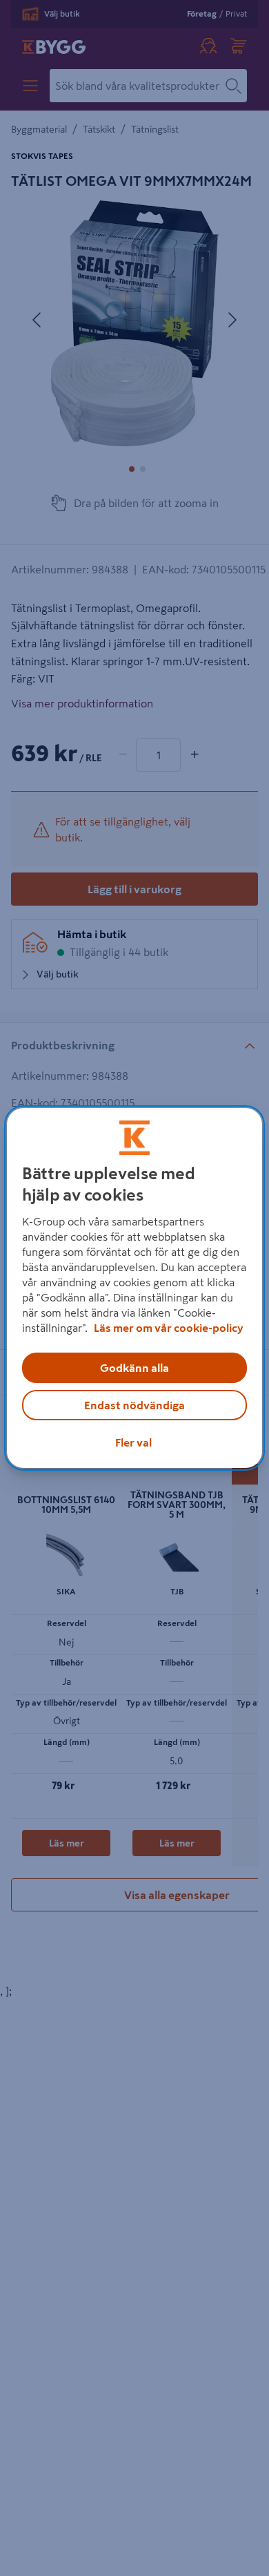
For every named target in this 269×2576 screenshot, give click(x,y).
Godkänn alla (134, 1368)
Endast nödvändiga (134, 1405)
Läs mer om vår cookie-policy (169, 1328)
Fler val (133, 1442)
